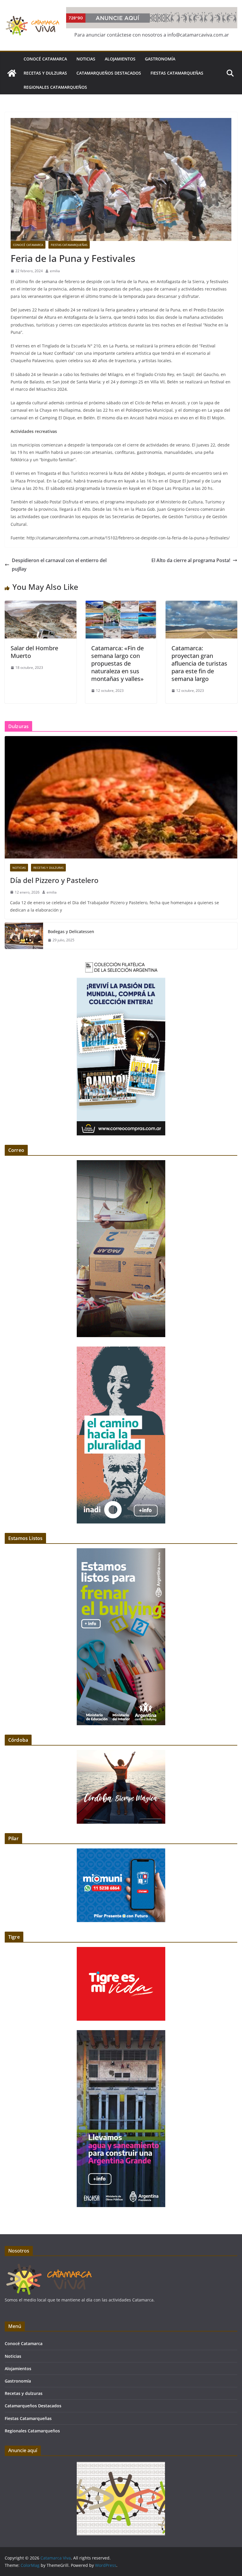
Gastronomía (160, 59)
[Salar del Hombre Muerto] (41, 605)
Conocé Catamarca (45, 59)
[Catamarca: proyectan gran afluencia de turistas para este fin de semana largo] (201, 605)
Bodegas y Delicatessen (71, 931)
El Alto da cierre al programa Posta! (191, 560)
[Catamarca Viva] (12, 73)
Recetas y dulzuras (45, 73)
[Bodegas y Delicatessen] (24, 936)
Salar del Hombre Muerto (34, 652)
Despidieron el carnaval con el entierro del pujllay (59, 565)
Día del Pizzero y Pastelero (54, 880)
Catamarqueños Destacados (109, 73)
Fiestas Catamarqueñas (177, 73)
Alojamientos (120, 59)
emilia (55, 271)
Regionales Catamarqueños (55, 87)
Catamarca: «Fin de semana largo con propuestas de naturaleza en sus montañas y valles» (117, 663)
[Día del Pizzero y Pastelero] (121, 797)
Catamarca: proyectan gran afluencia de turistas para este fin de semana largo (199, 663)
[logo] (49, 2266)
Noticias (86, 59)
